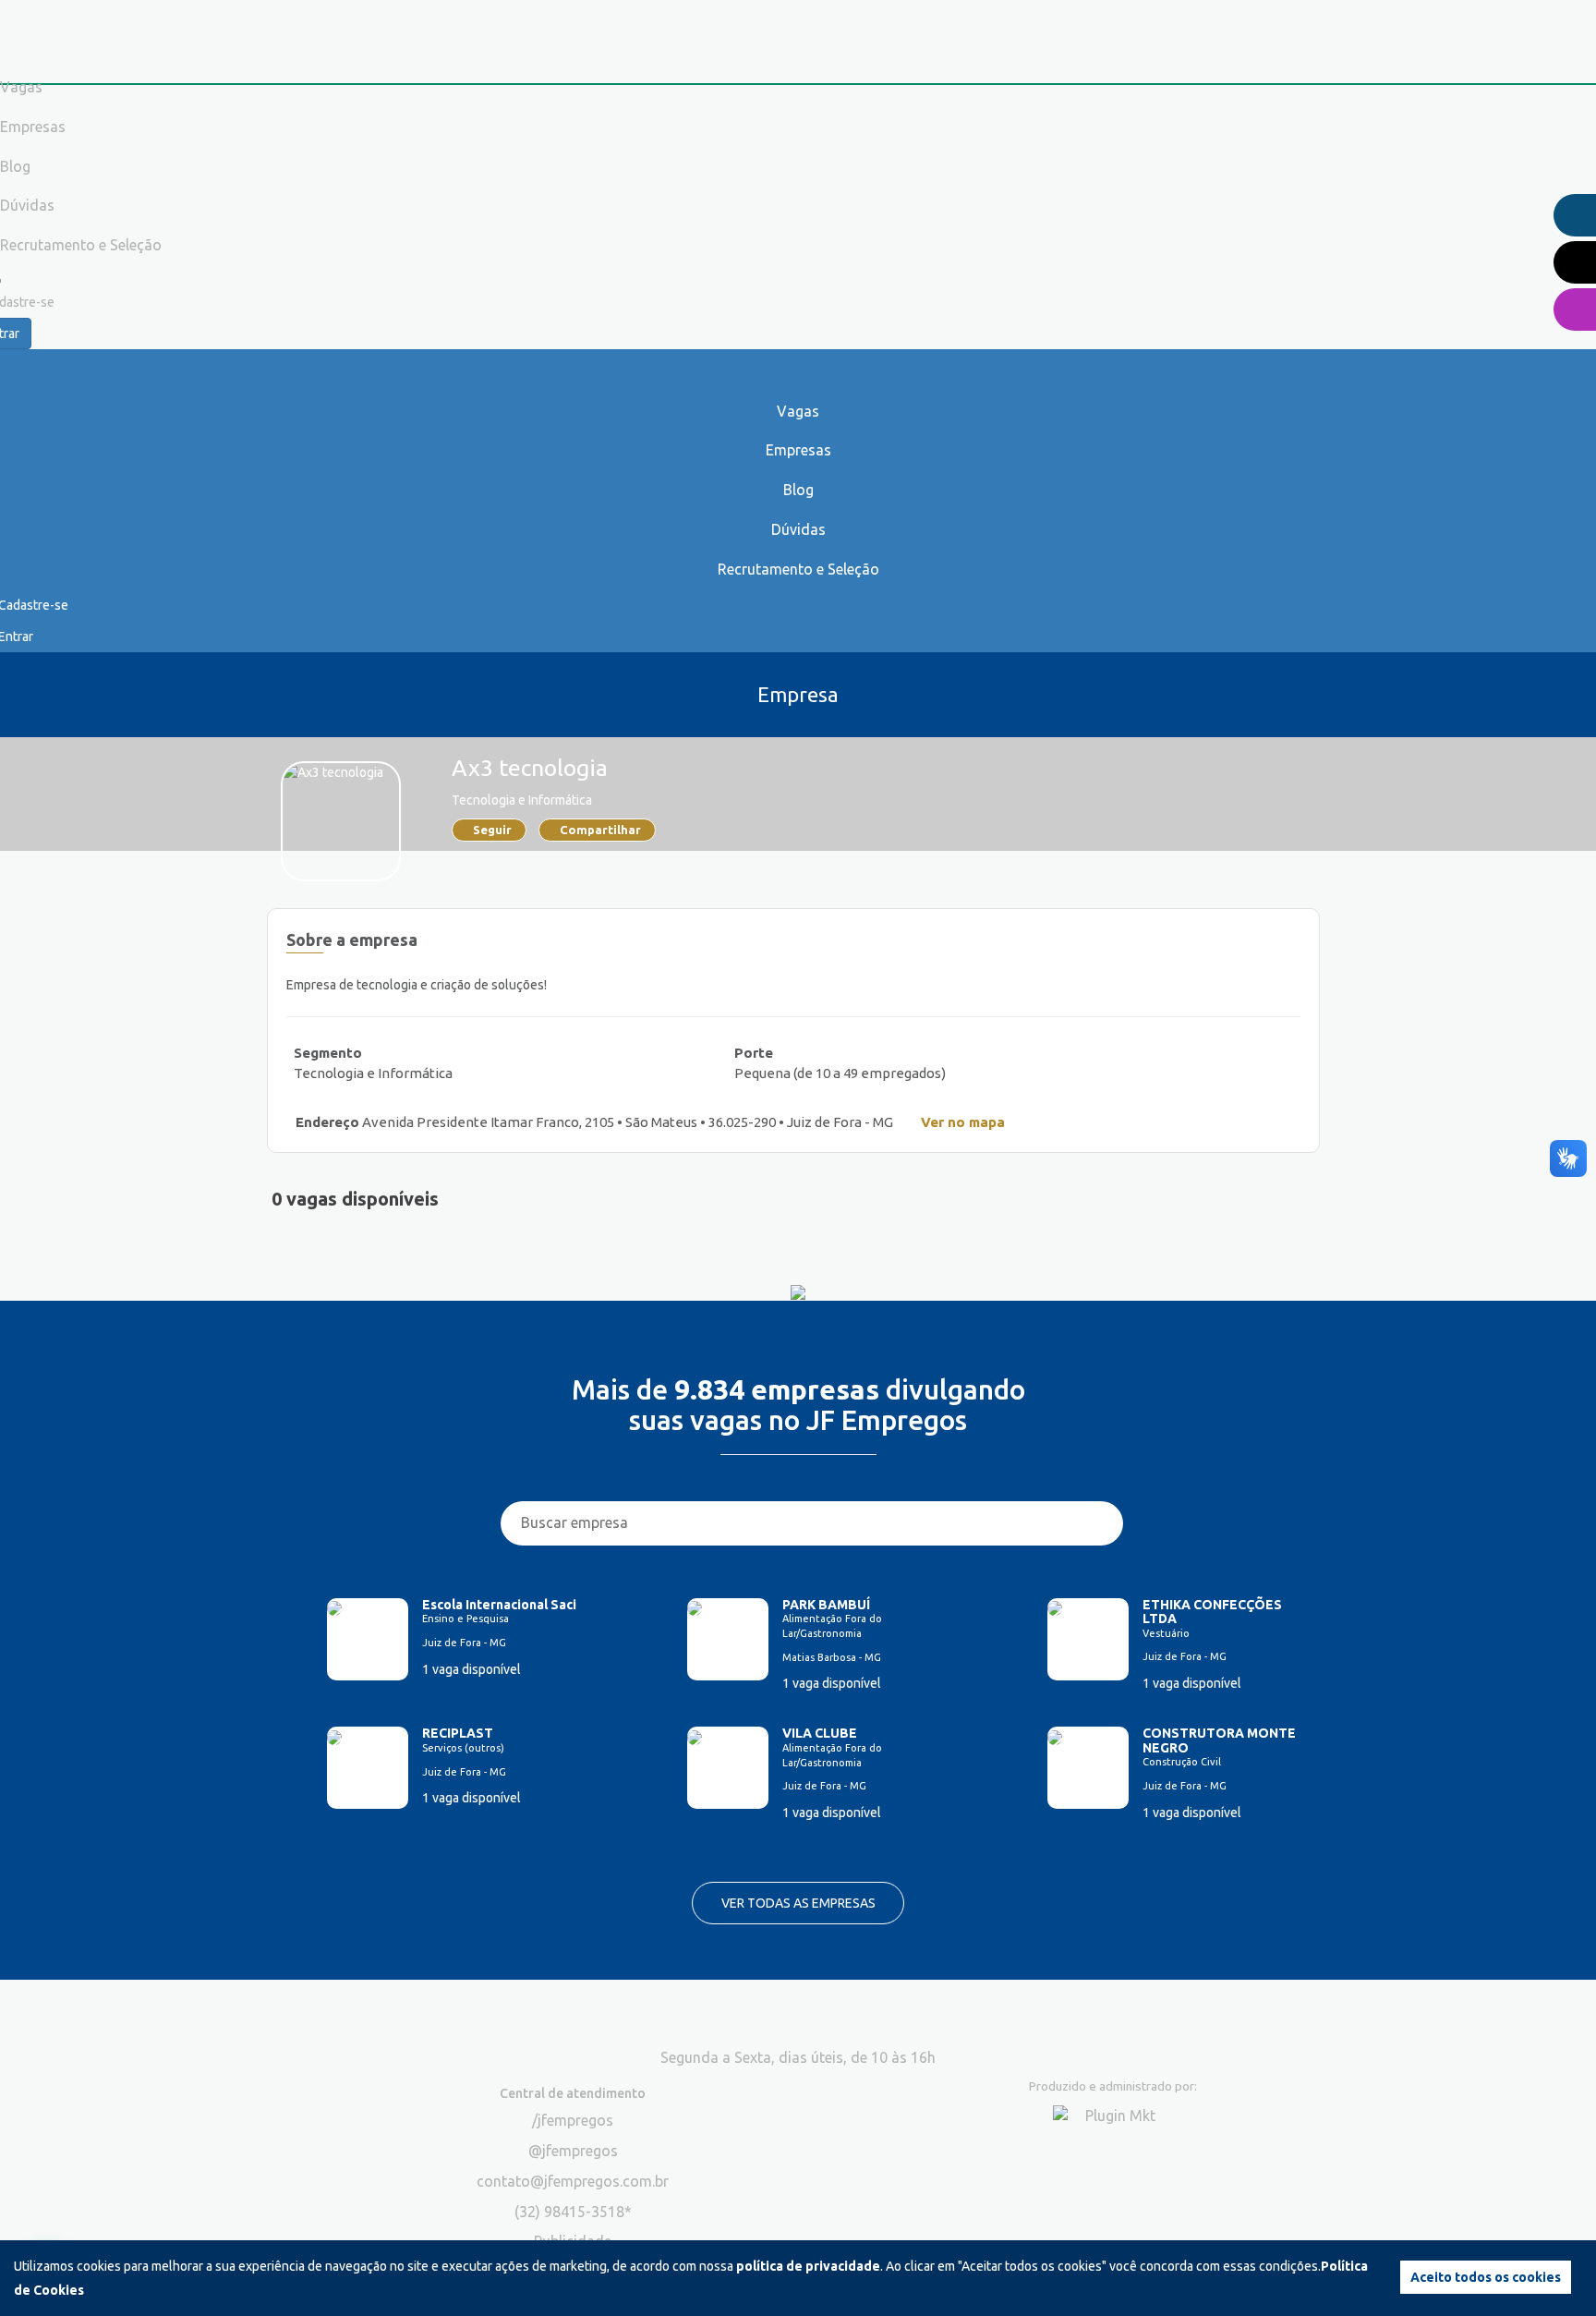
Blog (798, 490)
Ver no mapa (963, 1122)
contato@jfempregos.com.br (573, 2181)
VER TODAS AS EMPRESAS (798, 1903)
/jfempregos (573, 2120)
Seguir (492, 830)
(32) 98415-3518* (573, 2212)
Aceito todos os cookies (1486, 2277)
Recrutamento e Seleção (798, 569)
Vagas (798, 411)
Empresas (798, 450)
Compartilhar (600, 830)
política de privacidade (808, 2266)
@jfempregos (573, 2151)
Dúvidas (798, 529)
